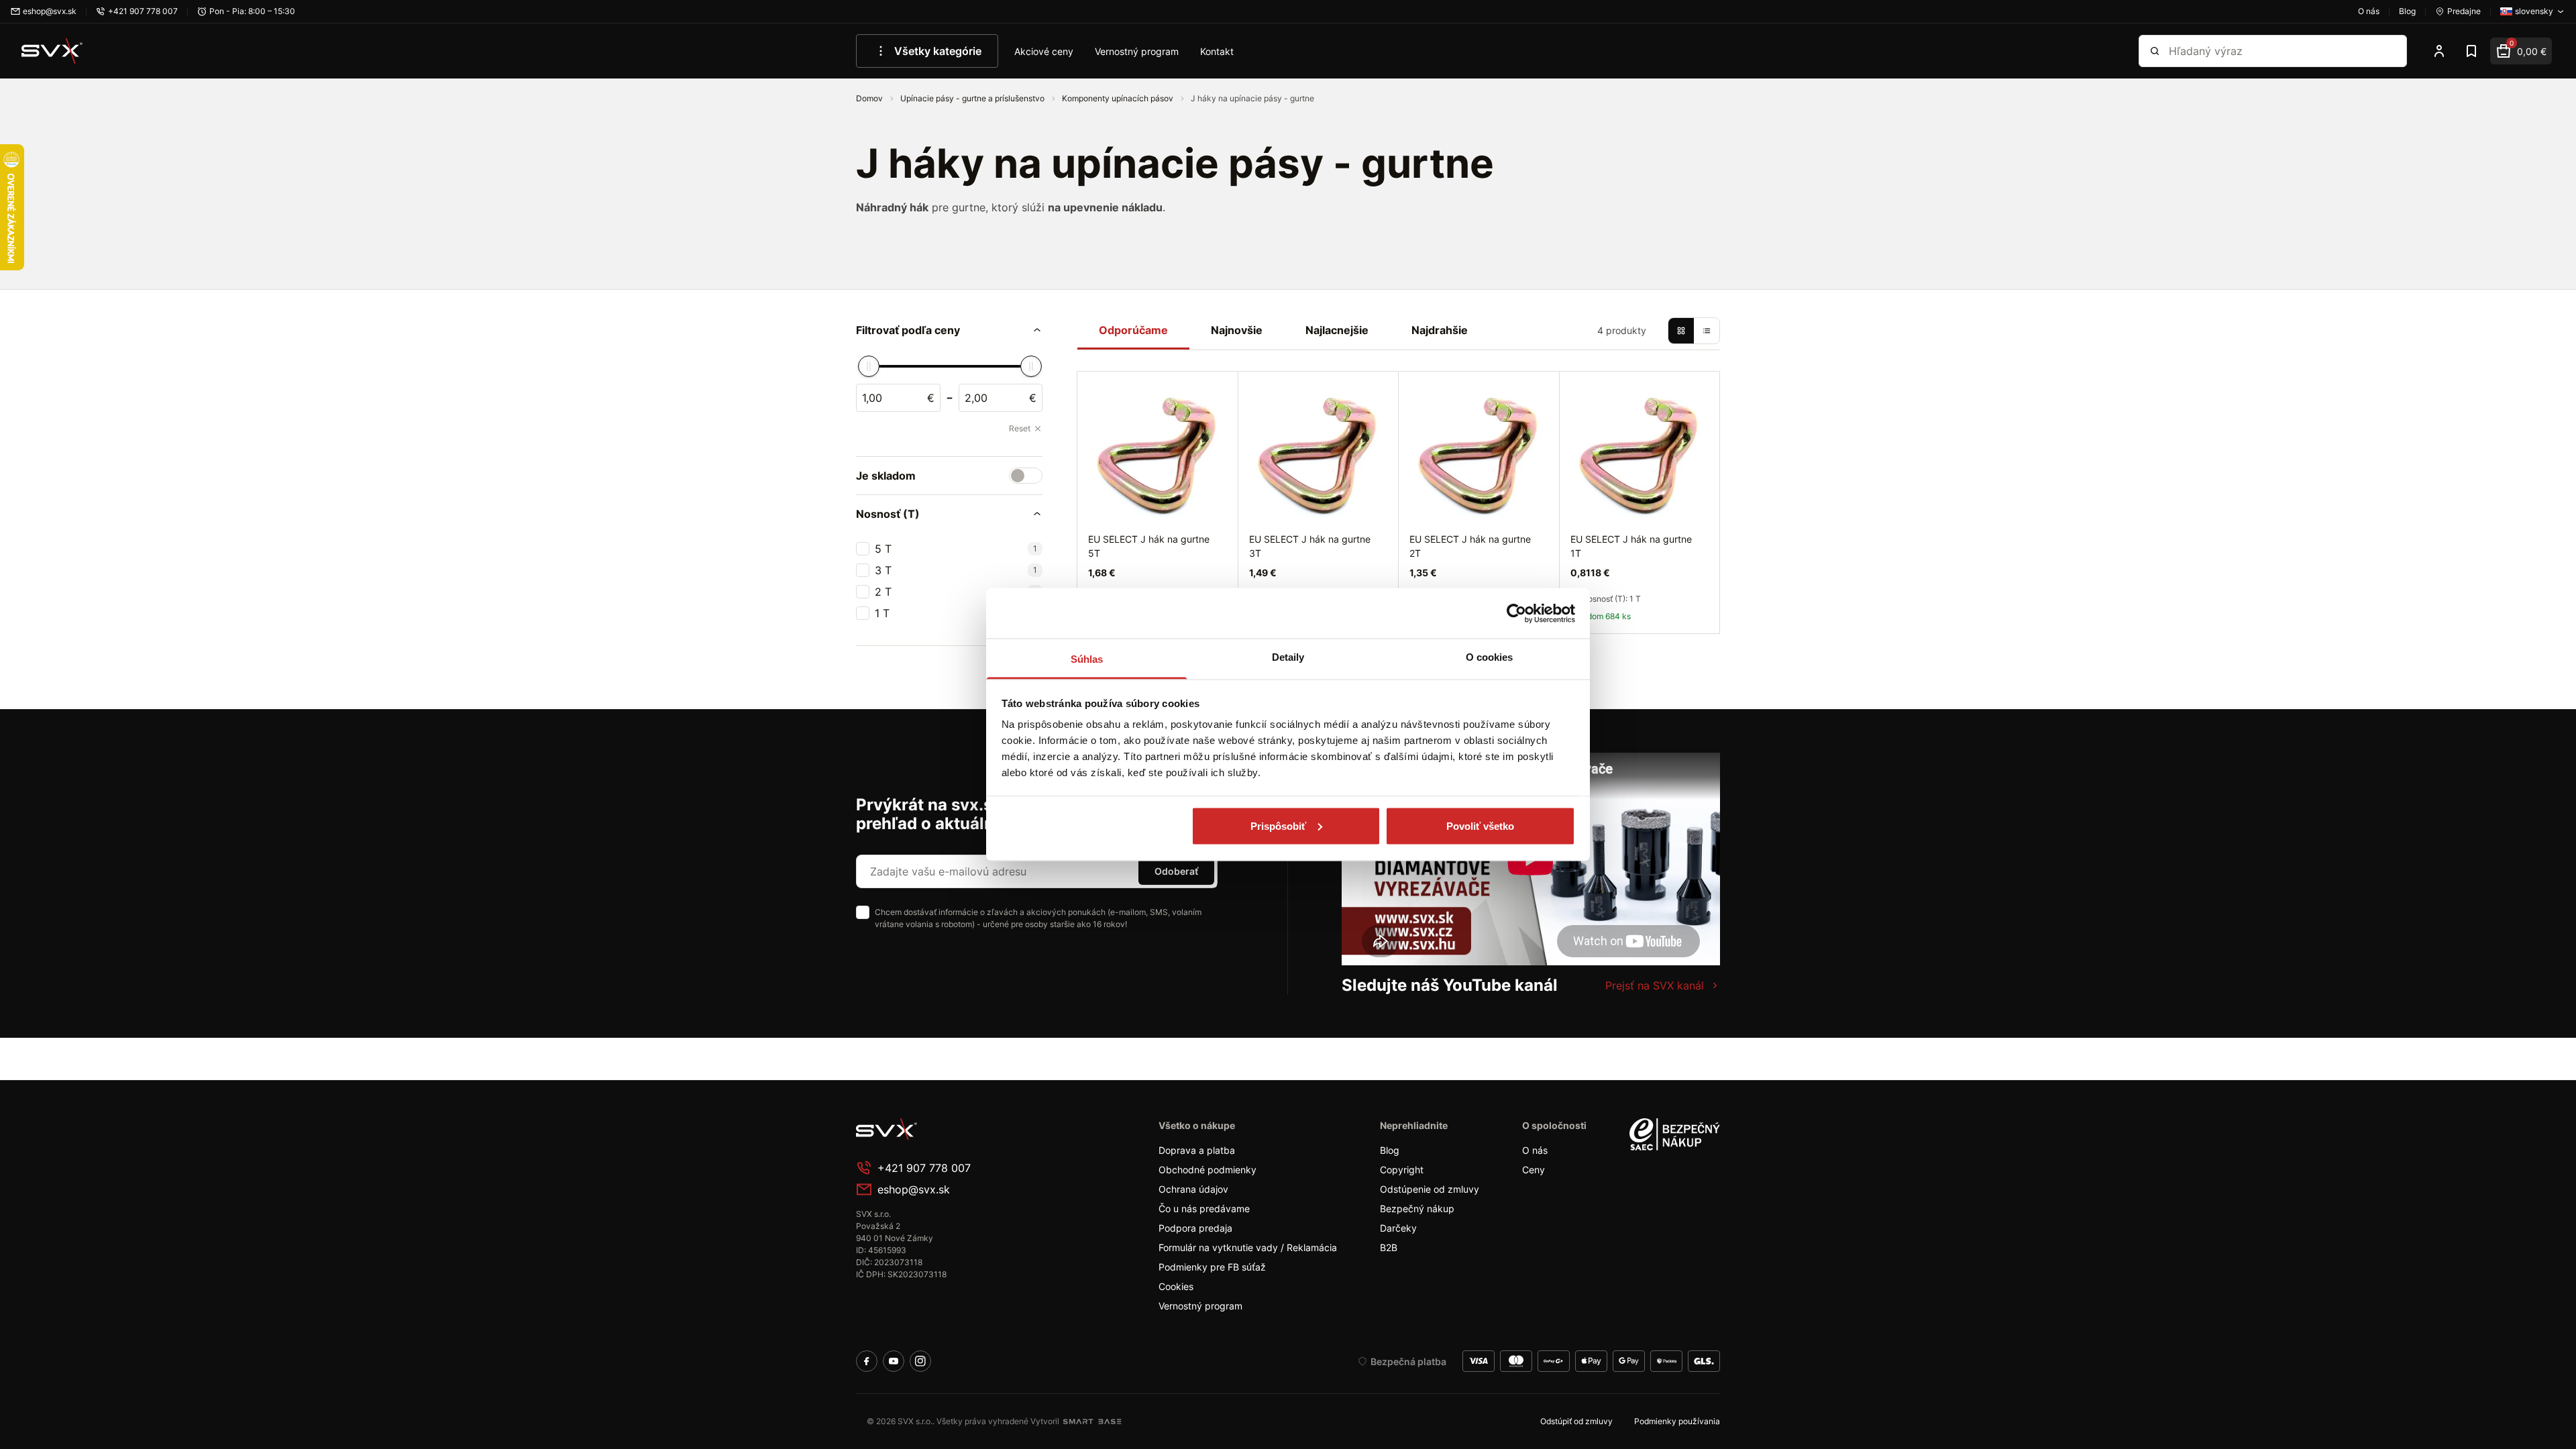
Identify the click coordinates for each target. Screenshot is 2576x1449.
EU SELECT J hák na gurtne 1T (1631, 546)
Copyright (1402, 1170)
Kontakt (1217, 51)
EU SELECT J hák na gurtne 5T (1149, 546)
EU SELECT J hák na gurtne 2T (1470, 546)
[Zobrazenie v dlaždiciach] (1681, 331)
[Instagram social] (920, 1361)
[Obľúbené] (2471, 51)
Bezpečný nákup (1417, 1209)
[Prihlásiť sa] (2439, 51)
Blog (1390, 1150)
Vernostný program (1137, 51)
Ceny (1534, 1170)
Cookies (1176, 1286)
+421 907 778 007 (924, 1168)
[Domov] (52, 51)
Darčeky (1398, 1228)
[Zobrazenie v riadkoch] (1707, 331)
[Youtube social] (894, 1361)
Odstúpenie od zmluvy (1430, 1189)
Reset (1020, 428)
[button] (949, 330)
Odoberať (1176, 871)
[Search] (2155, 51)
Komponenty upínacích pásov (1119, 98)
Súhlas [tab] (1087, 659)
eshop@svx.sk (914, 1189)
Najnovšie (1237, 330)
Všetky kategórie (938, 51)
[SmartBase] (1092, 1421)
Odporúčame (1133, 330)
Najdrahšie (1440, 330)
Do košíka (1668, 648)
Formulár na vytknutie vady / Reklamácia (1248, 1247)
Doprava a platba (1197, 1150)
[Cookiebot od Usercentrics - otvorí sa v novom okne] (1516, 613)
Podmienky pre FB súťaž (1212, 1267)
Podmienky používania (1677, 1421)
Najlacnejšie (1337, 330)
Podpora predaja (1195, 1228)
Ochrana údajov (1193, 1189)
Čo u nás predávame (1204, 1209)
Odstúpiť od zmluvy (1576, 1421)
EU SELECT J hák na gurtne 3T (1310, 546)
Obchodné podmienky (1207, 1170)
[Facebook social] (867, 1361)
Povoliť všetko (1480, 825)
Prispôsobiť (1278, 825)
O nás (1535, 1150)
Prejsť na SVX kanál (1655, 985)
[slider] (869, 366)
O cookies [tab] (1490, 657)
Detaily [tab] (1288, 657)
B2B (1389, 1247)
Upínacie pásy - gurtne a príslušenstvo (973, 98)
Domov (870, 98)
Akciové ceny (1044, 51)
